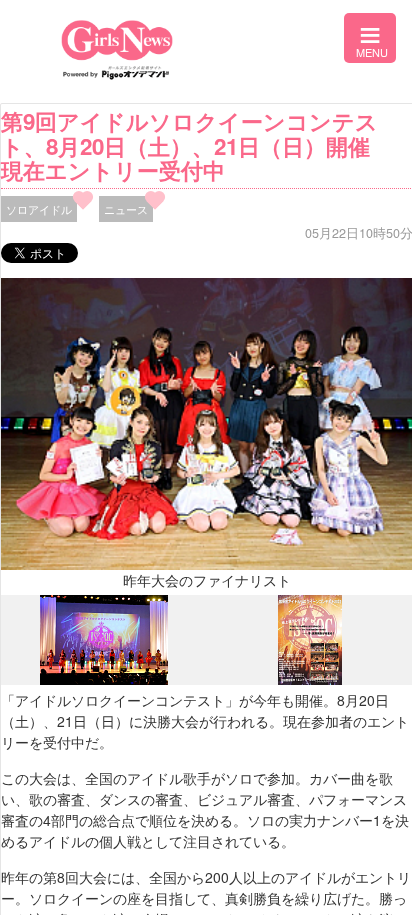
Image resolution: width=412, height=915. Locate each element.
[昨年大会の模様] (104, 680)
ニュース (126, 209)
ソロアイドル (39, 209)
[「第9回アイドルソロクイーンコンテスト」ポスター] (310, 679)
